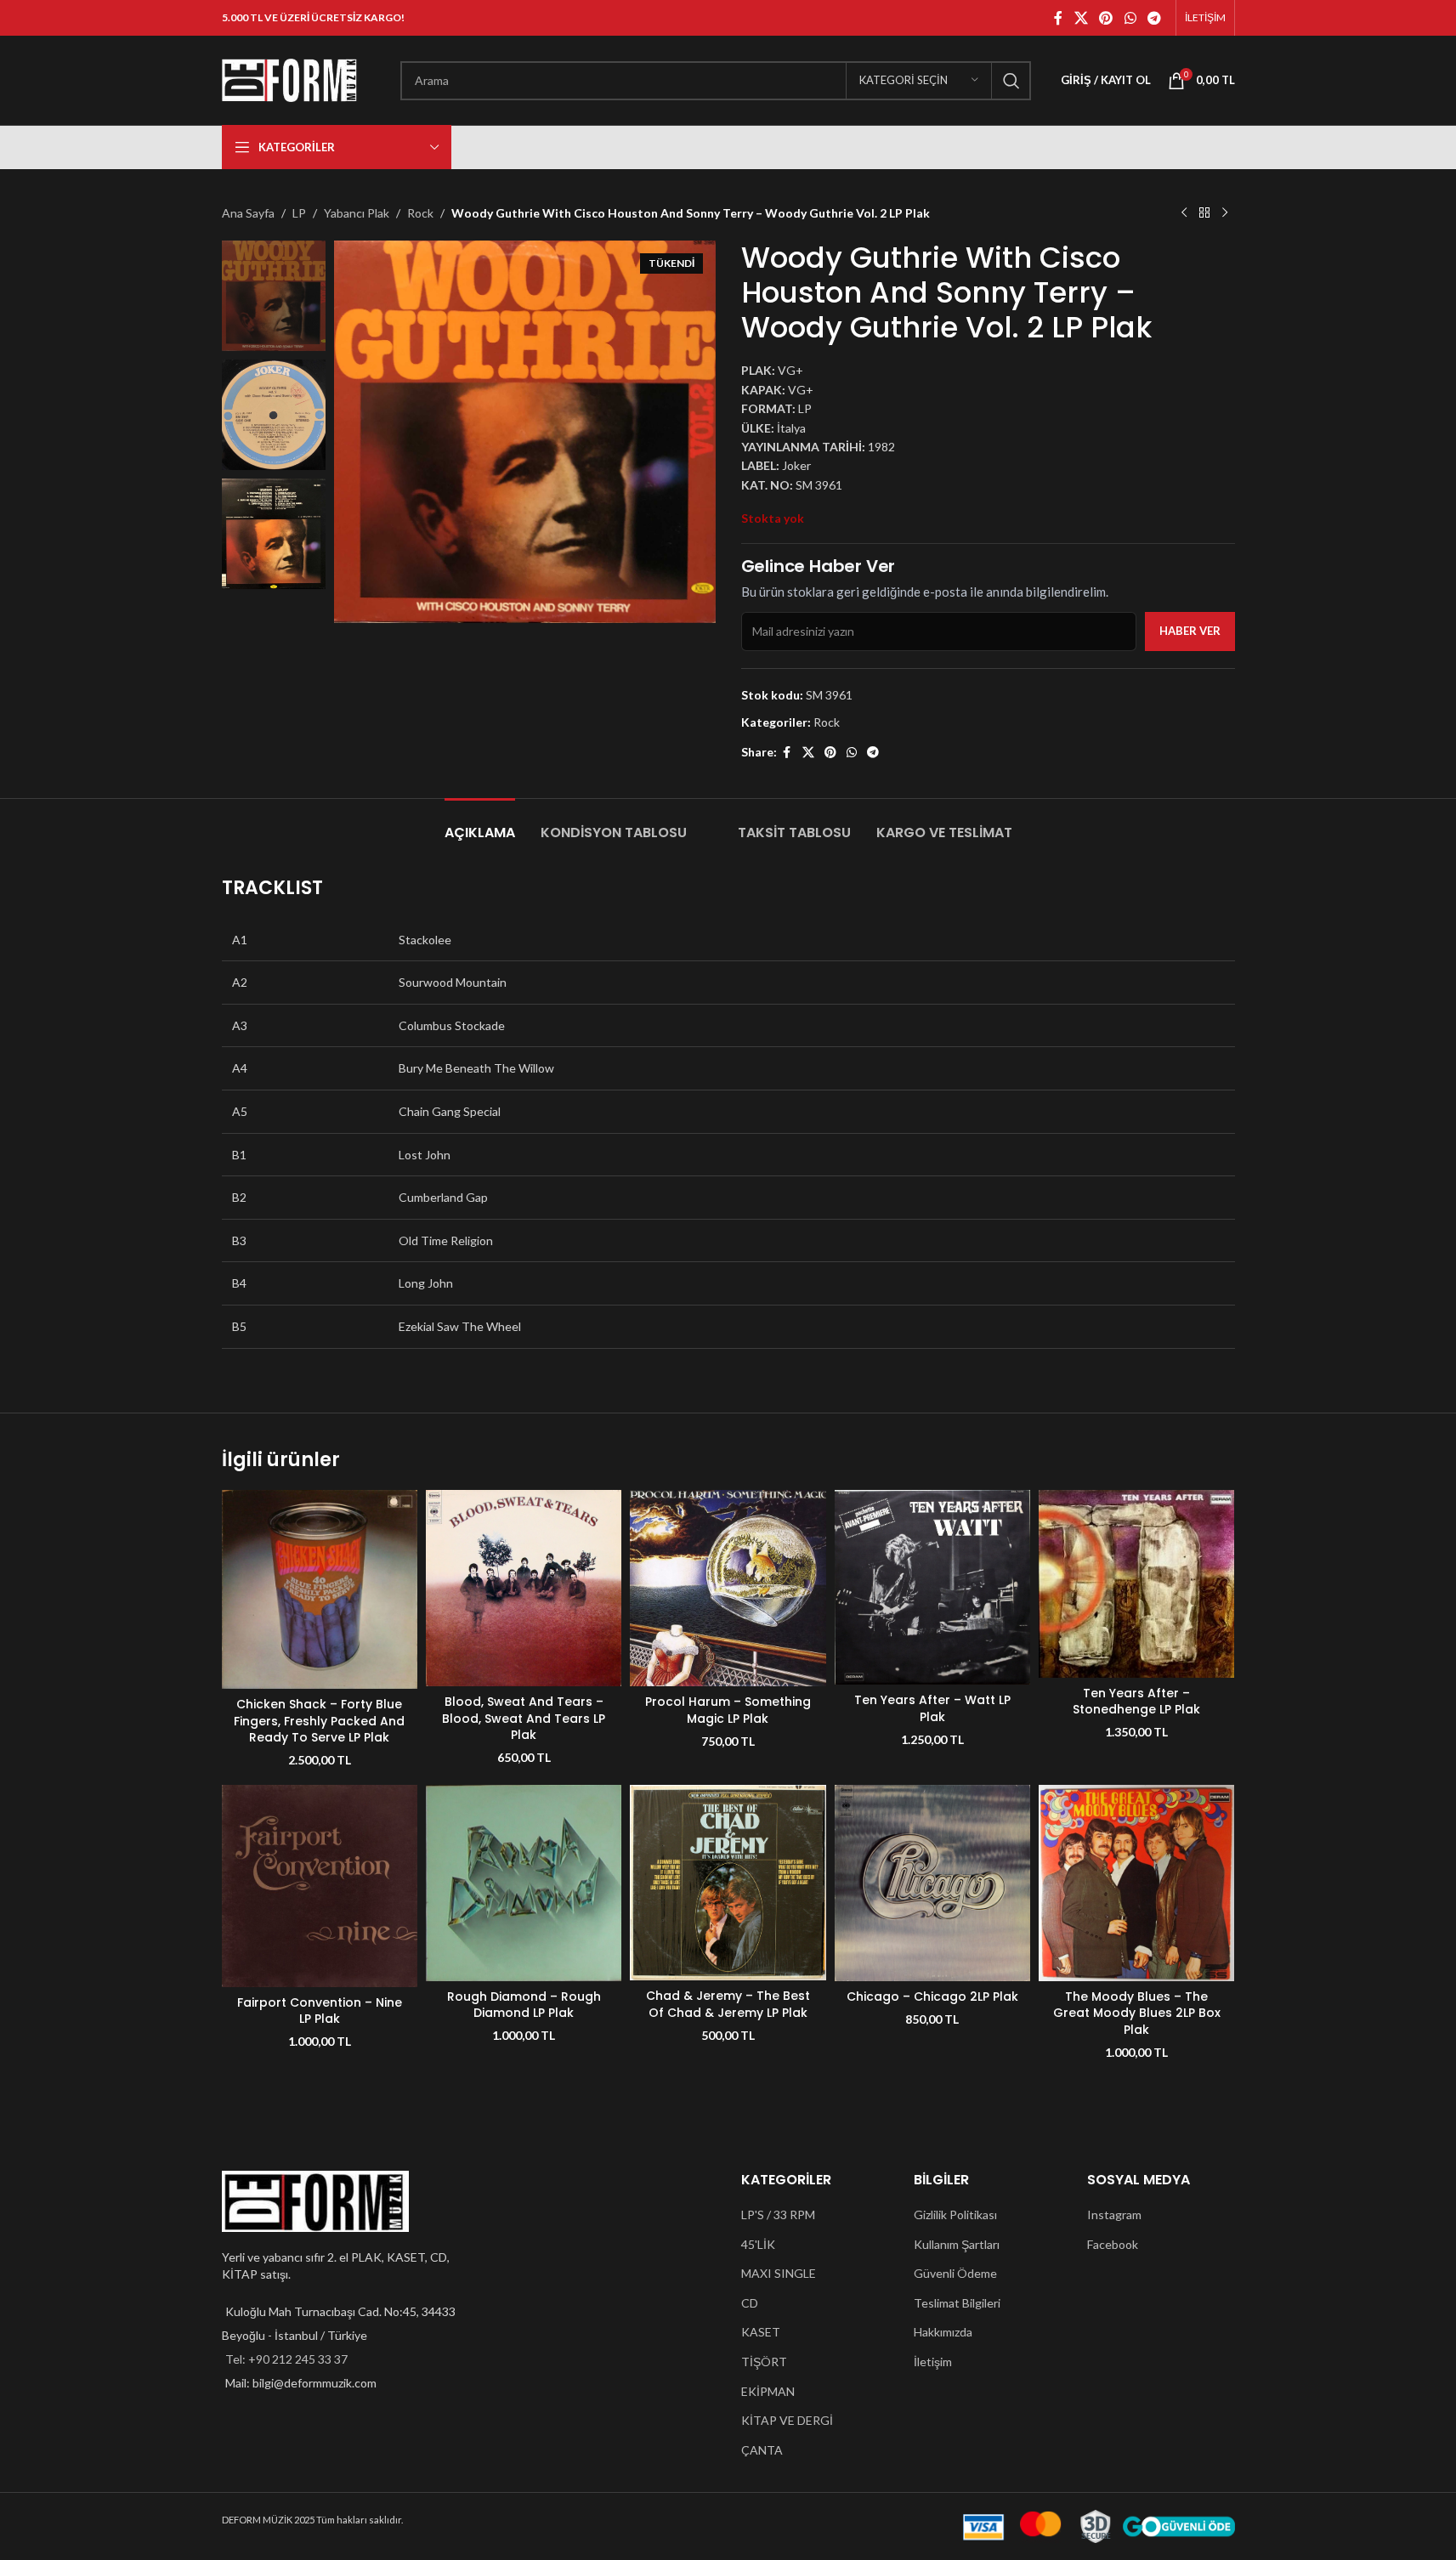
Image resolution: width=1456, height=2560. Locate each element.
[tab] (480, 824)
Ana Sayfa (248, 213)
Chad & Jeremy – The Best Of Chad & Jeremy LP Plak (728, 2004)
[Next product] (1225, 213)
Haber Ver (1190, 631)
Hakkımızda (943, 2332)
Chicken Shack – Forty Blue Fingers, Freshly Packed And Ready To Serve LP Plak (319, 1721)
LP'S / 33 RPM (778, 2215)
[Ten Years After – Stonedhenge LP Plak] (1136, 1583)
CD (750, 2303)
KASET (761, 2332)
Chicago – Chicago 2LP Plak (932, 1996)
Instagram (1114, 2215)
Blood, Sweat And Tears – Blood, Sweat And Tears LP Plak (524, 1718)
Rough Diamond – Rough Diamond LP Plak (524, 2005)
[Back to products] (1204, 213)
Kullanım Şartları (957, 2244)
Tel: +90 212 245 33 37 (286, 2359)
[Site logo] (290, 79)
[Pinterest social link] (1106, 18)
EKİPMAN (768, 2391)
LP (299, 213)
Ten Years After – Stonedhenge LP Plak (1136, 1702)
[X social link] (1081, 18)
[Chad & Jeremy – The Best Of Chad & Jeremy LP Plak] (728, 1883)
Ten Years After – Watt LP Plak (932, 1708)
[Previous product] (1184, 213)
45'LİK (758, 2244)
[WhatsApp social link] (1130, 18)
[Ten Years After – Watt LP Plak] (932, 1587)
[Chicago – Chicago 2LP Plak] (932, 1883)
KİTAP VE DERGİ (787, 2420)
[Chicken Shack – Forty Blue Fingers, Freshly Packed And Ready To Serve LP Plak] (320, 1589)
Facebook (1113, 2244)
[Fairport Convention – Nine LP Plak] (320, 1886)
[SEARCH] (1011, 81)
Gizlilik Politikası (955, 2215)
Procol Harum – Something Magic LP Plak (728, 1710)
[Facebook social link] (1058, 18)
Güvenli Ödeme (955, 2273)
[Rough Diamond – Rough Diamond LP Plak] (524, 1883)
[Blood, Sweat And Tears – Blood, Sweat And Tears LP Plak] (524, 1588)
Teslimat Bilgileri (957, 2303)
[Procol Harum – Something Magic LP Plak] (728, 1588)
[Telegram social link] (1154, 18)
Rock (420, 213)
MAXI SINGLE (779, 2273)
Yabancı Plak (357, 213)
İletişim (933, 2362)
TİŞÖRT (764, 2362)
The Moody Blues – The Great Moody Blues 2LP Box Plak (1137, 2013)
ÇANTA (762, 2450)
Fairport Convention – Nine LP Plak (320, 2011)
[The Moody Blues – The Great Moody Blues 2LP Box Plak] (1136, 1883)
